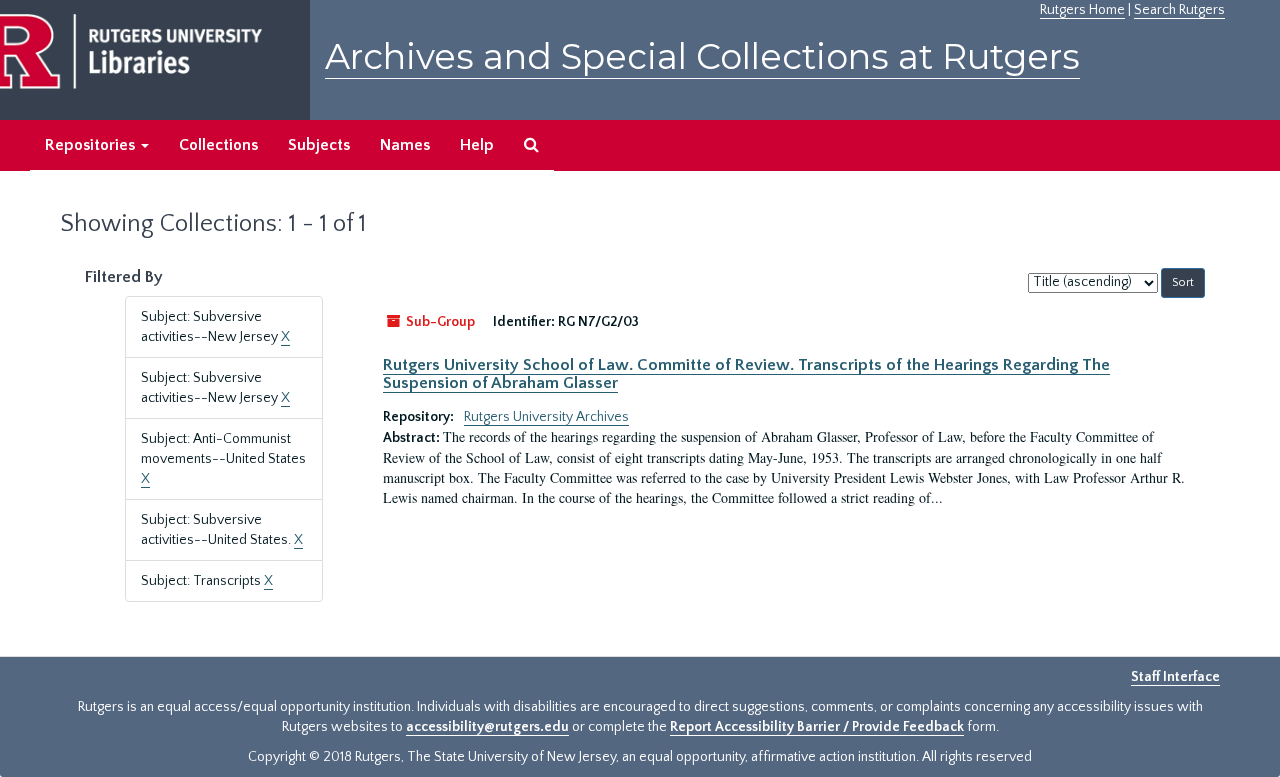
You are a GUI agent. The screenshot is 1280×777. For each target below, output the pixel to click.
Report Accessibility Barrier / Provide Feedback (817, 727)
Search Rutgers (1179, 10)
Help (477, 145)
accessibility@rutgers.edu (487, 727)
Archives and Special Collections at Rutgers (702, 56)
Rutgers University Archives (546, 417)
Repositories (92, 145)
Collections (218, 145)
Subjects (319, 145)
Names (405, 145)
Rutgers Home (1082, 10)
